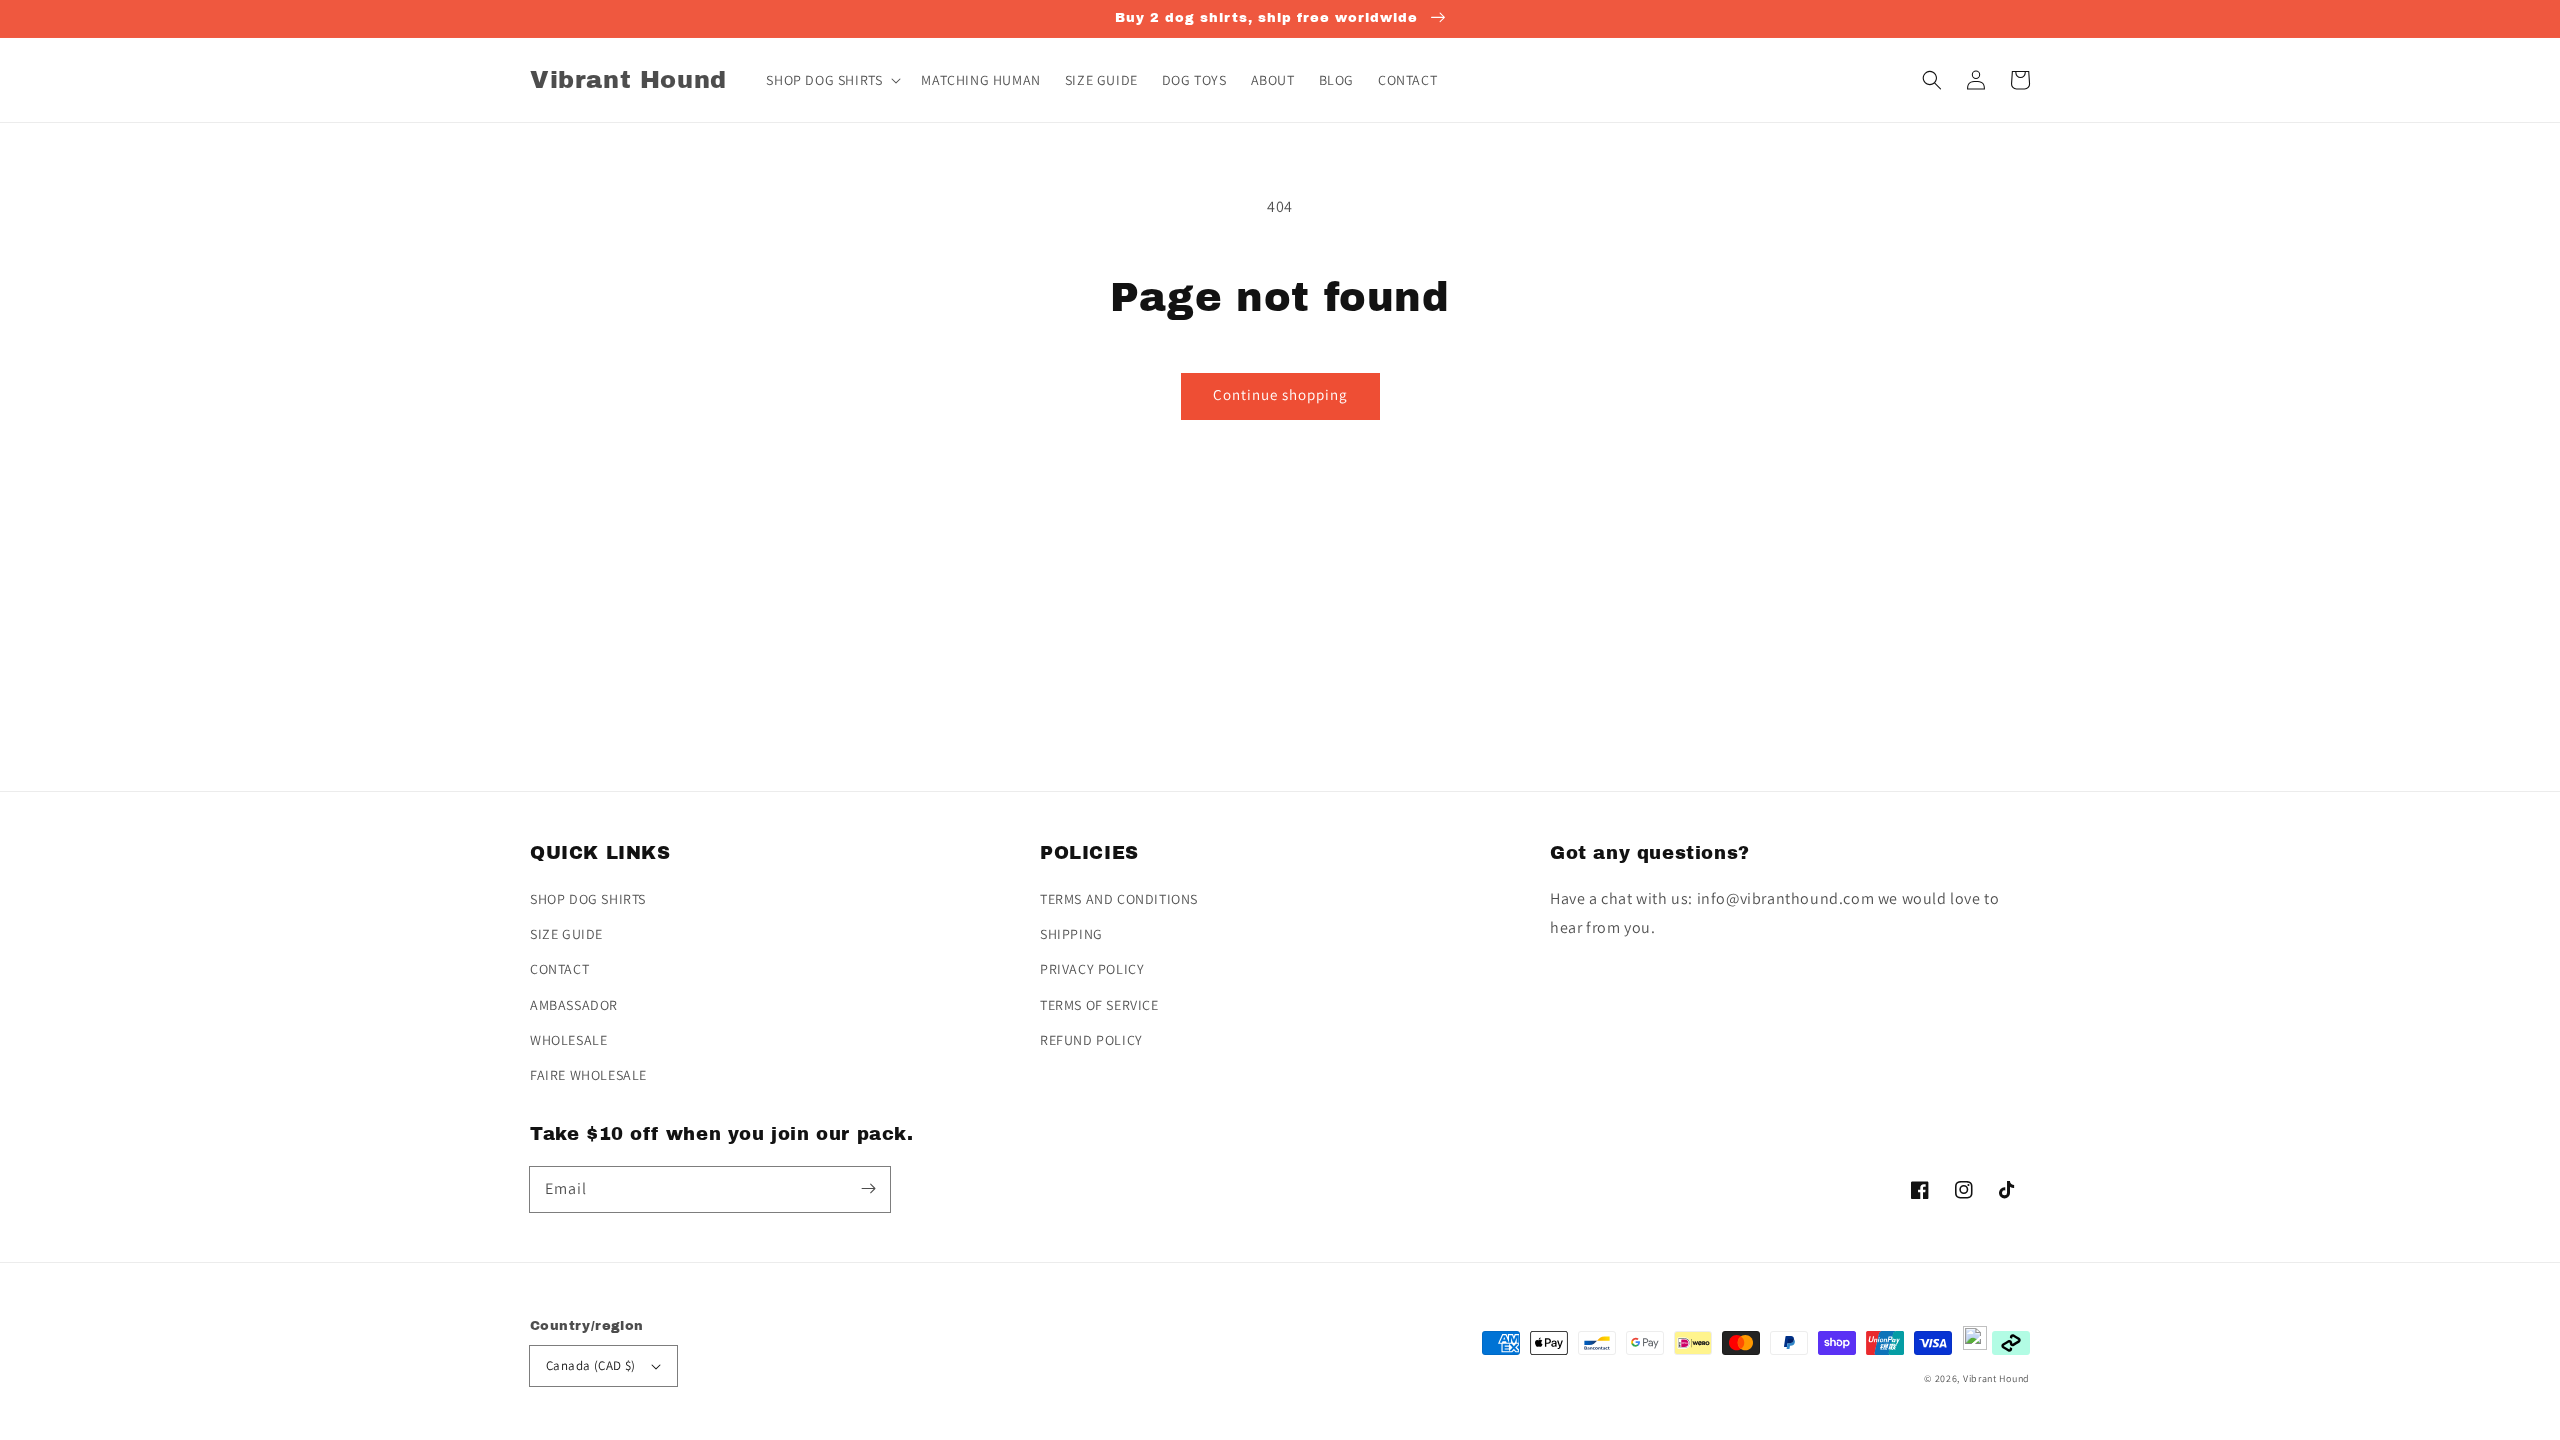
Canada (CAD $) (591, 1365)
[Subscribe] (868, 1189)
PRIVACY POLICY (1092, 969)
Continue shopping (1280, 394)
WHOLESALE (568, 1040)
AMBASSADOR (574, 1005)
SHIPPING (1071, 934)
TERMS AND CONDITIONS (1119, 899)
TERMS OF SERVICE (1099, 1005)
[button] (1932, 80)
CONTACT (559, 969)
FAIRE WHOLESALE (588, 1075)
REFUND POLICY (1091, 1040)
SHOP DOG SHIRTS (588, 899)
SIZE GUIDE (566, 934)
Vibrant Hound (1996, 1378)
